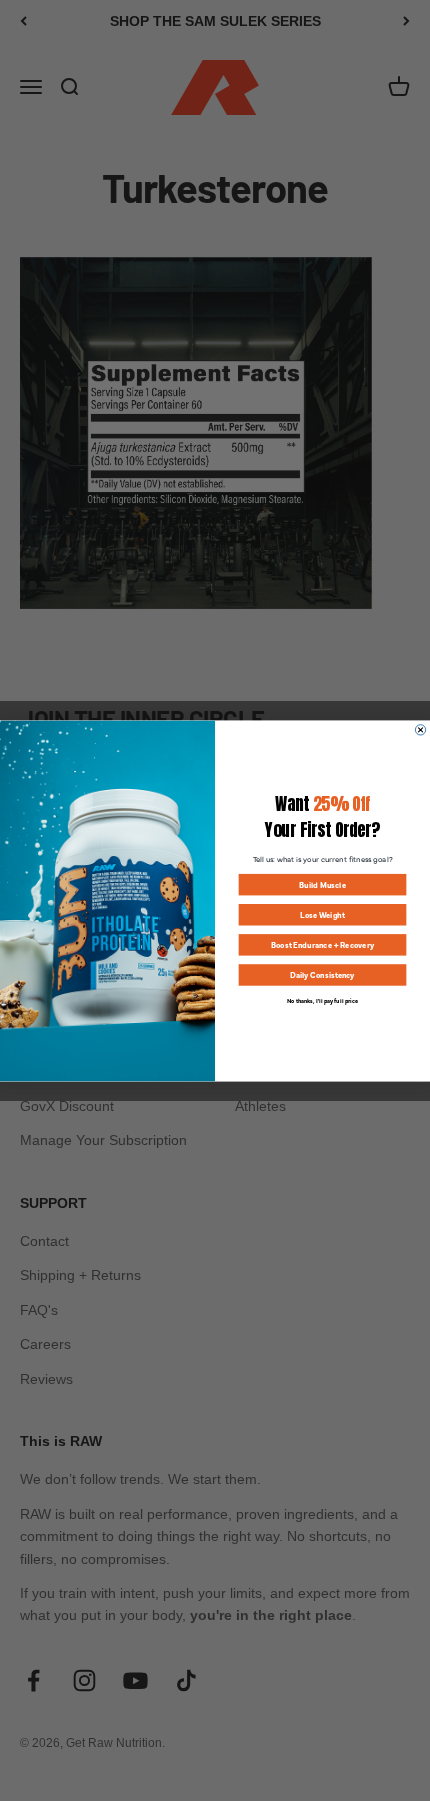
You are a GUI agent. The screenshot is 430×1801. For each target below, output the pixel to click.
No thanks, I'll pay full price (322, 1000)
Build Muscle (322, 884)
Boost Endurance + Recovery (322, 944)
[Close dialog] (420, 729)
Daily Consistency (322, 974)
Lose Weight (322, 914)
